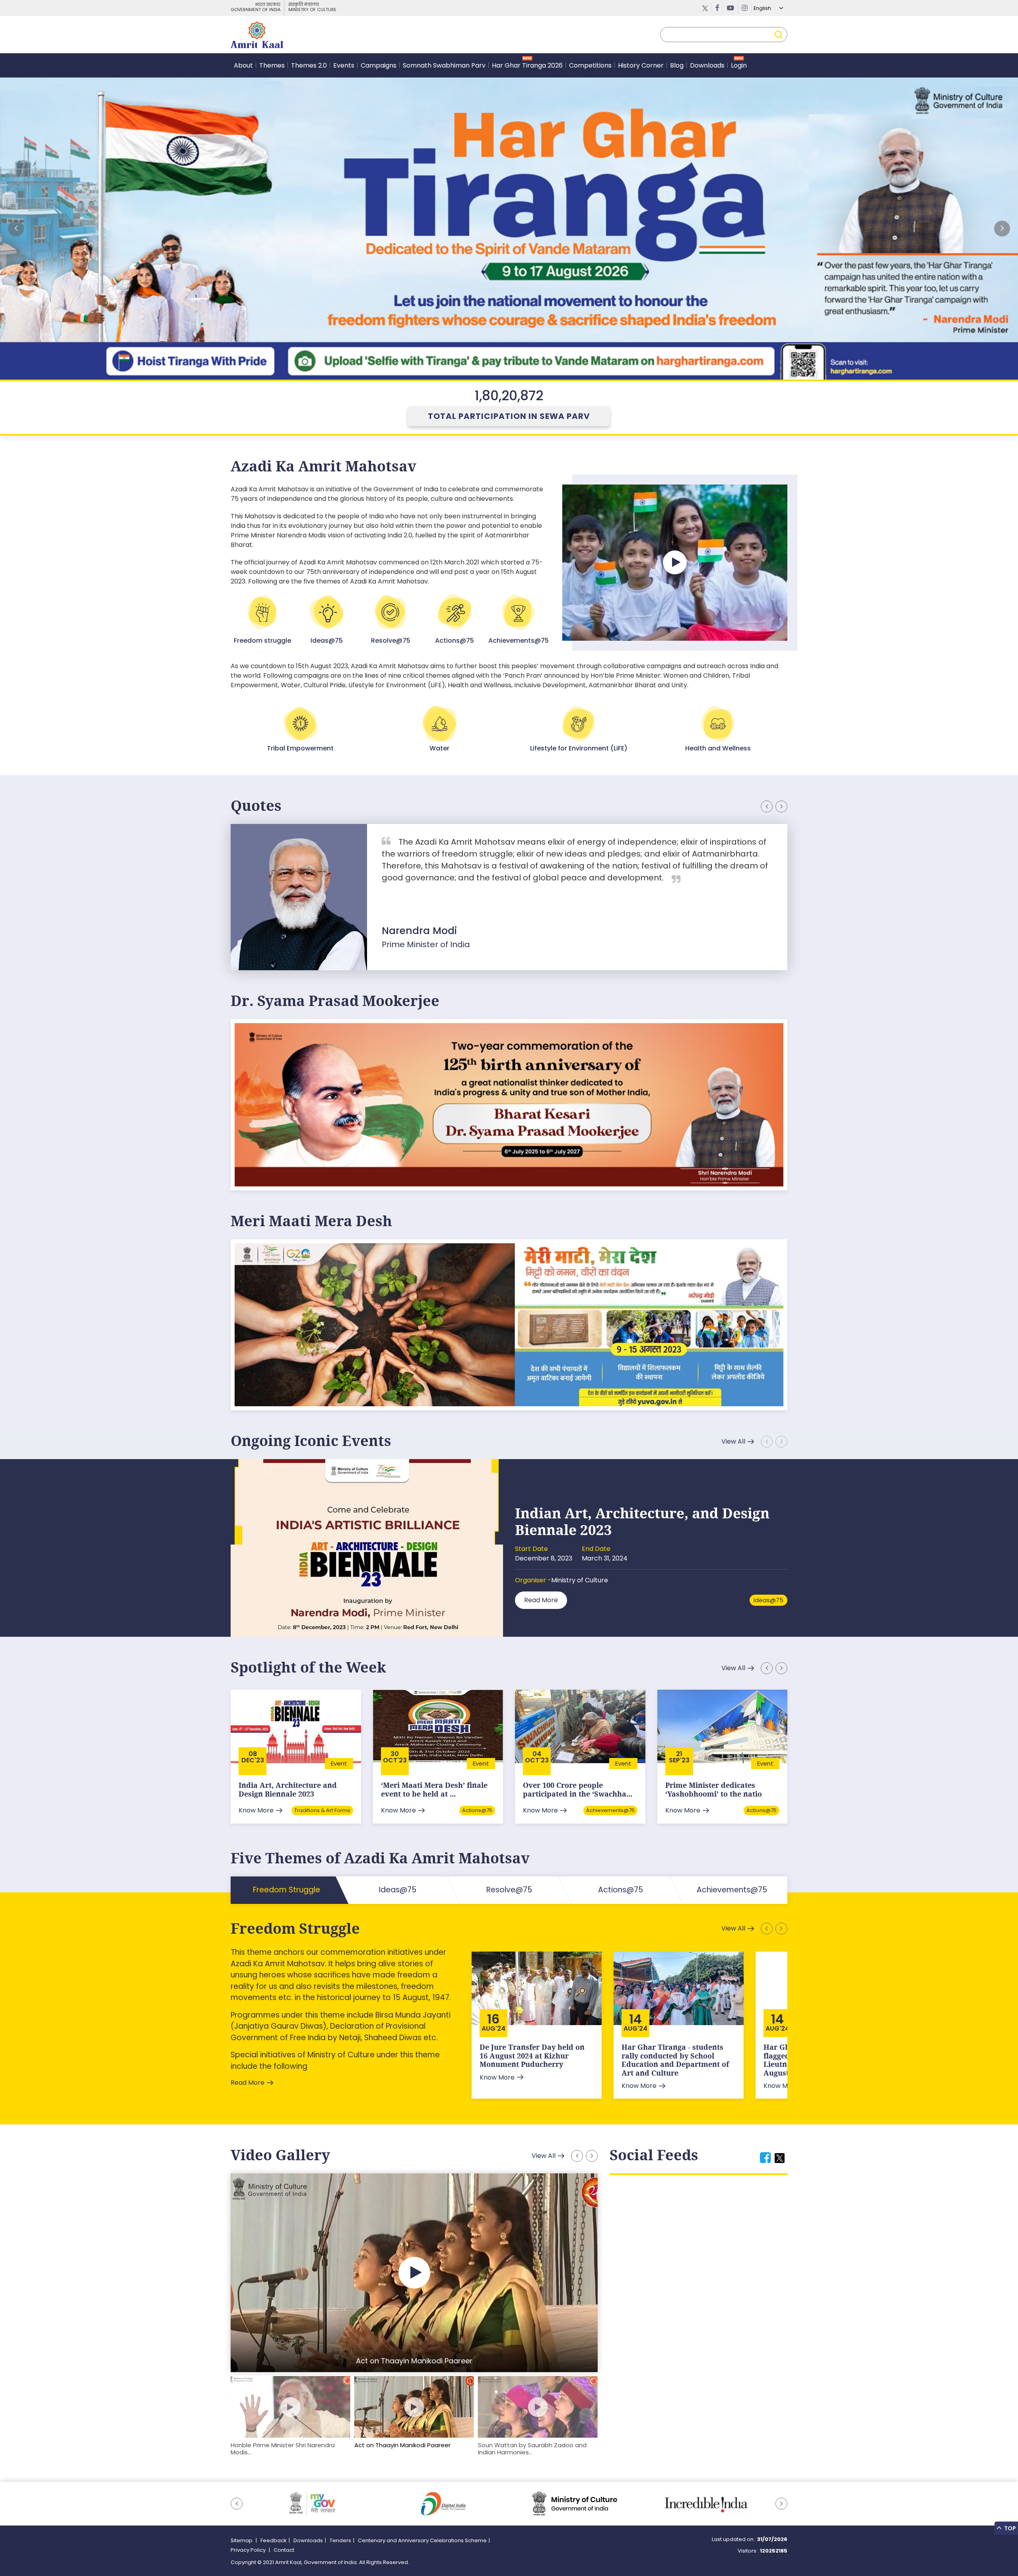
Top (1009, 2528)
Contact (284, 2550)
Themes (272, 65)
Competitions (590, 65)
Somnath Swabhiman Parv (444, 65)
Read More (541, 1600)
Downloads (707, 65)
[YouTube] (731, 8)
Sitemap (242, 2540)
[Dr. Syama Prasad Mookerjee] (509, 1104)
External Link (509, 229)
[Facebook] (718, 8)
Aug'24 (493, 2029)
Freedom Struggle (295, 1928)
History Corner (641, 65)
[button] (1002, 229)
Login (739, 65)
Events (344, 65)
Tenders (340, 2540)
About (243, 65)
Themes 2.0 (309, 65)
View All (733, 1441)
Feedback (274, 2540)
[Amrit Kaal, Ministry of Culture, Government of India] (257, 35)
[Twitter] (705, 8)
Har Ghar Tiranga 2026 (527, 65)
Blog (677, 65)
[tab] (765, 2158)
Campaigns (379, 65)
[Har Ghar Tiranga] (509, 1324)
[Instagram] (745, 8)
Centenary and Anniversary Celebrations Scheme (422, 2540)
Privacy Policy (249, 2550)
